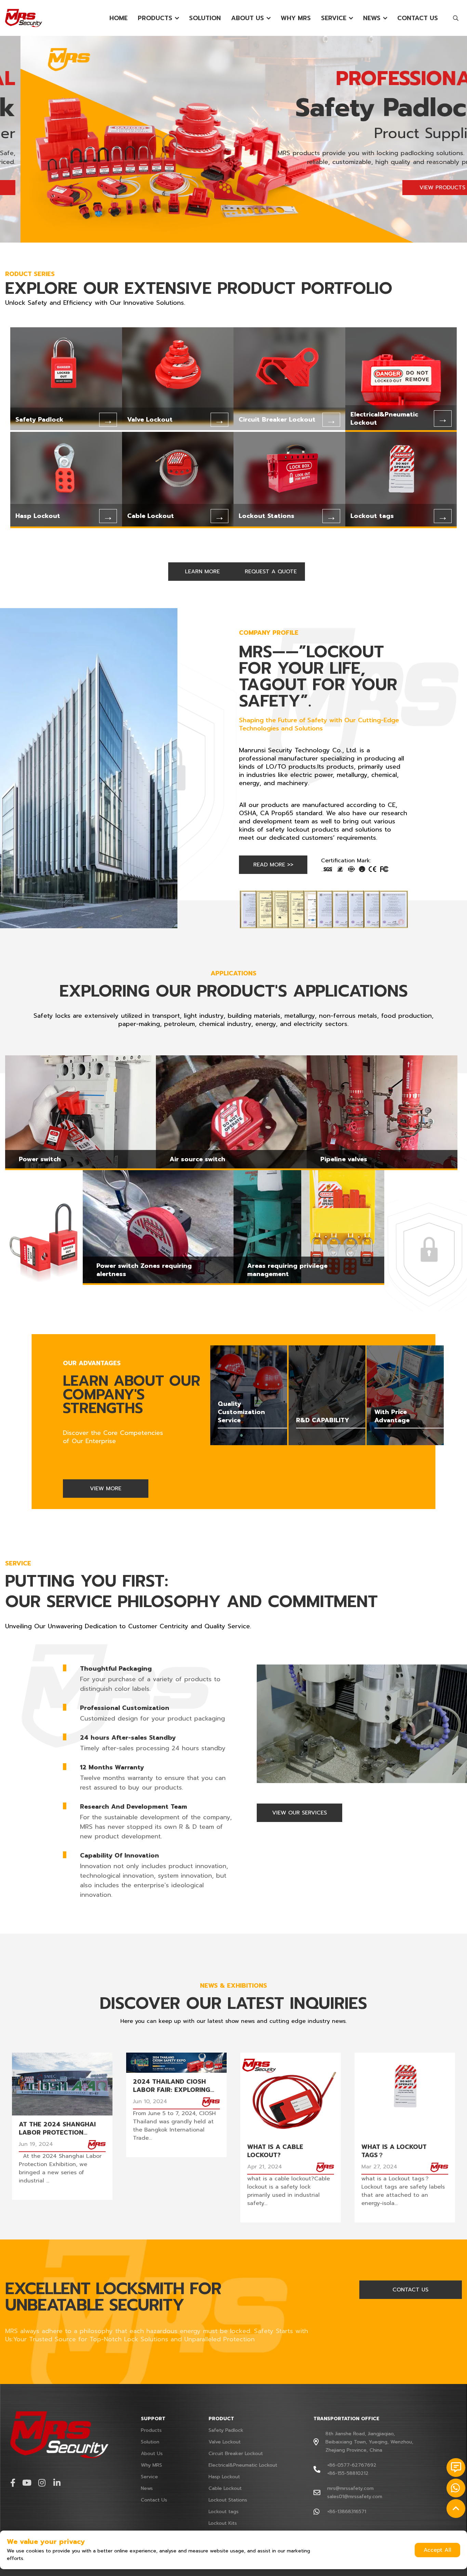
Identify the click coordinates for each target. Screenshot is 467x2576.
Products (155, 18)
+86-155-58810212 (348, 2473)
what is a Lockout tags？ (394, 2151)
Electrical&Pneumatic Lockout (243, 2465)
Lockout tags (224, 2512)
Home (118, 18)
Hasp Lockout (224, 2477)
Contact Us (418, 18)
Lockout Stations (228, 2500)
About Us (248, 18)
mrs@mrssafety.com (350, 2488)
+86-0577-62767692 (352, 2465)
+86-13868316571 (347, 2512)
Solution (205, 18)
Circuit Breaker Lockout (236, 2454)
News (372, 18)
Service (334, 18)
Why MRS (296, 18)
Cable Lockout (225, 2488)
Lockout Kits (223, 2523)
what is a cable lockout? (275, 2151)
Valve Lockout (225, 2442)
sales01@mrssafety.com (355, 2497)
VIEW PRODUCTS (422, 188)
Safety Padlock (226, 2430)
